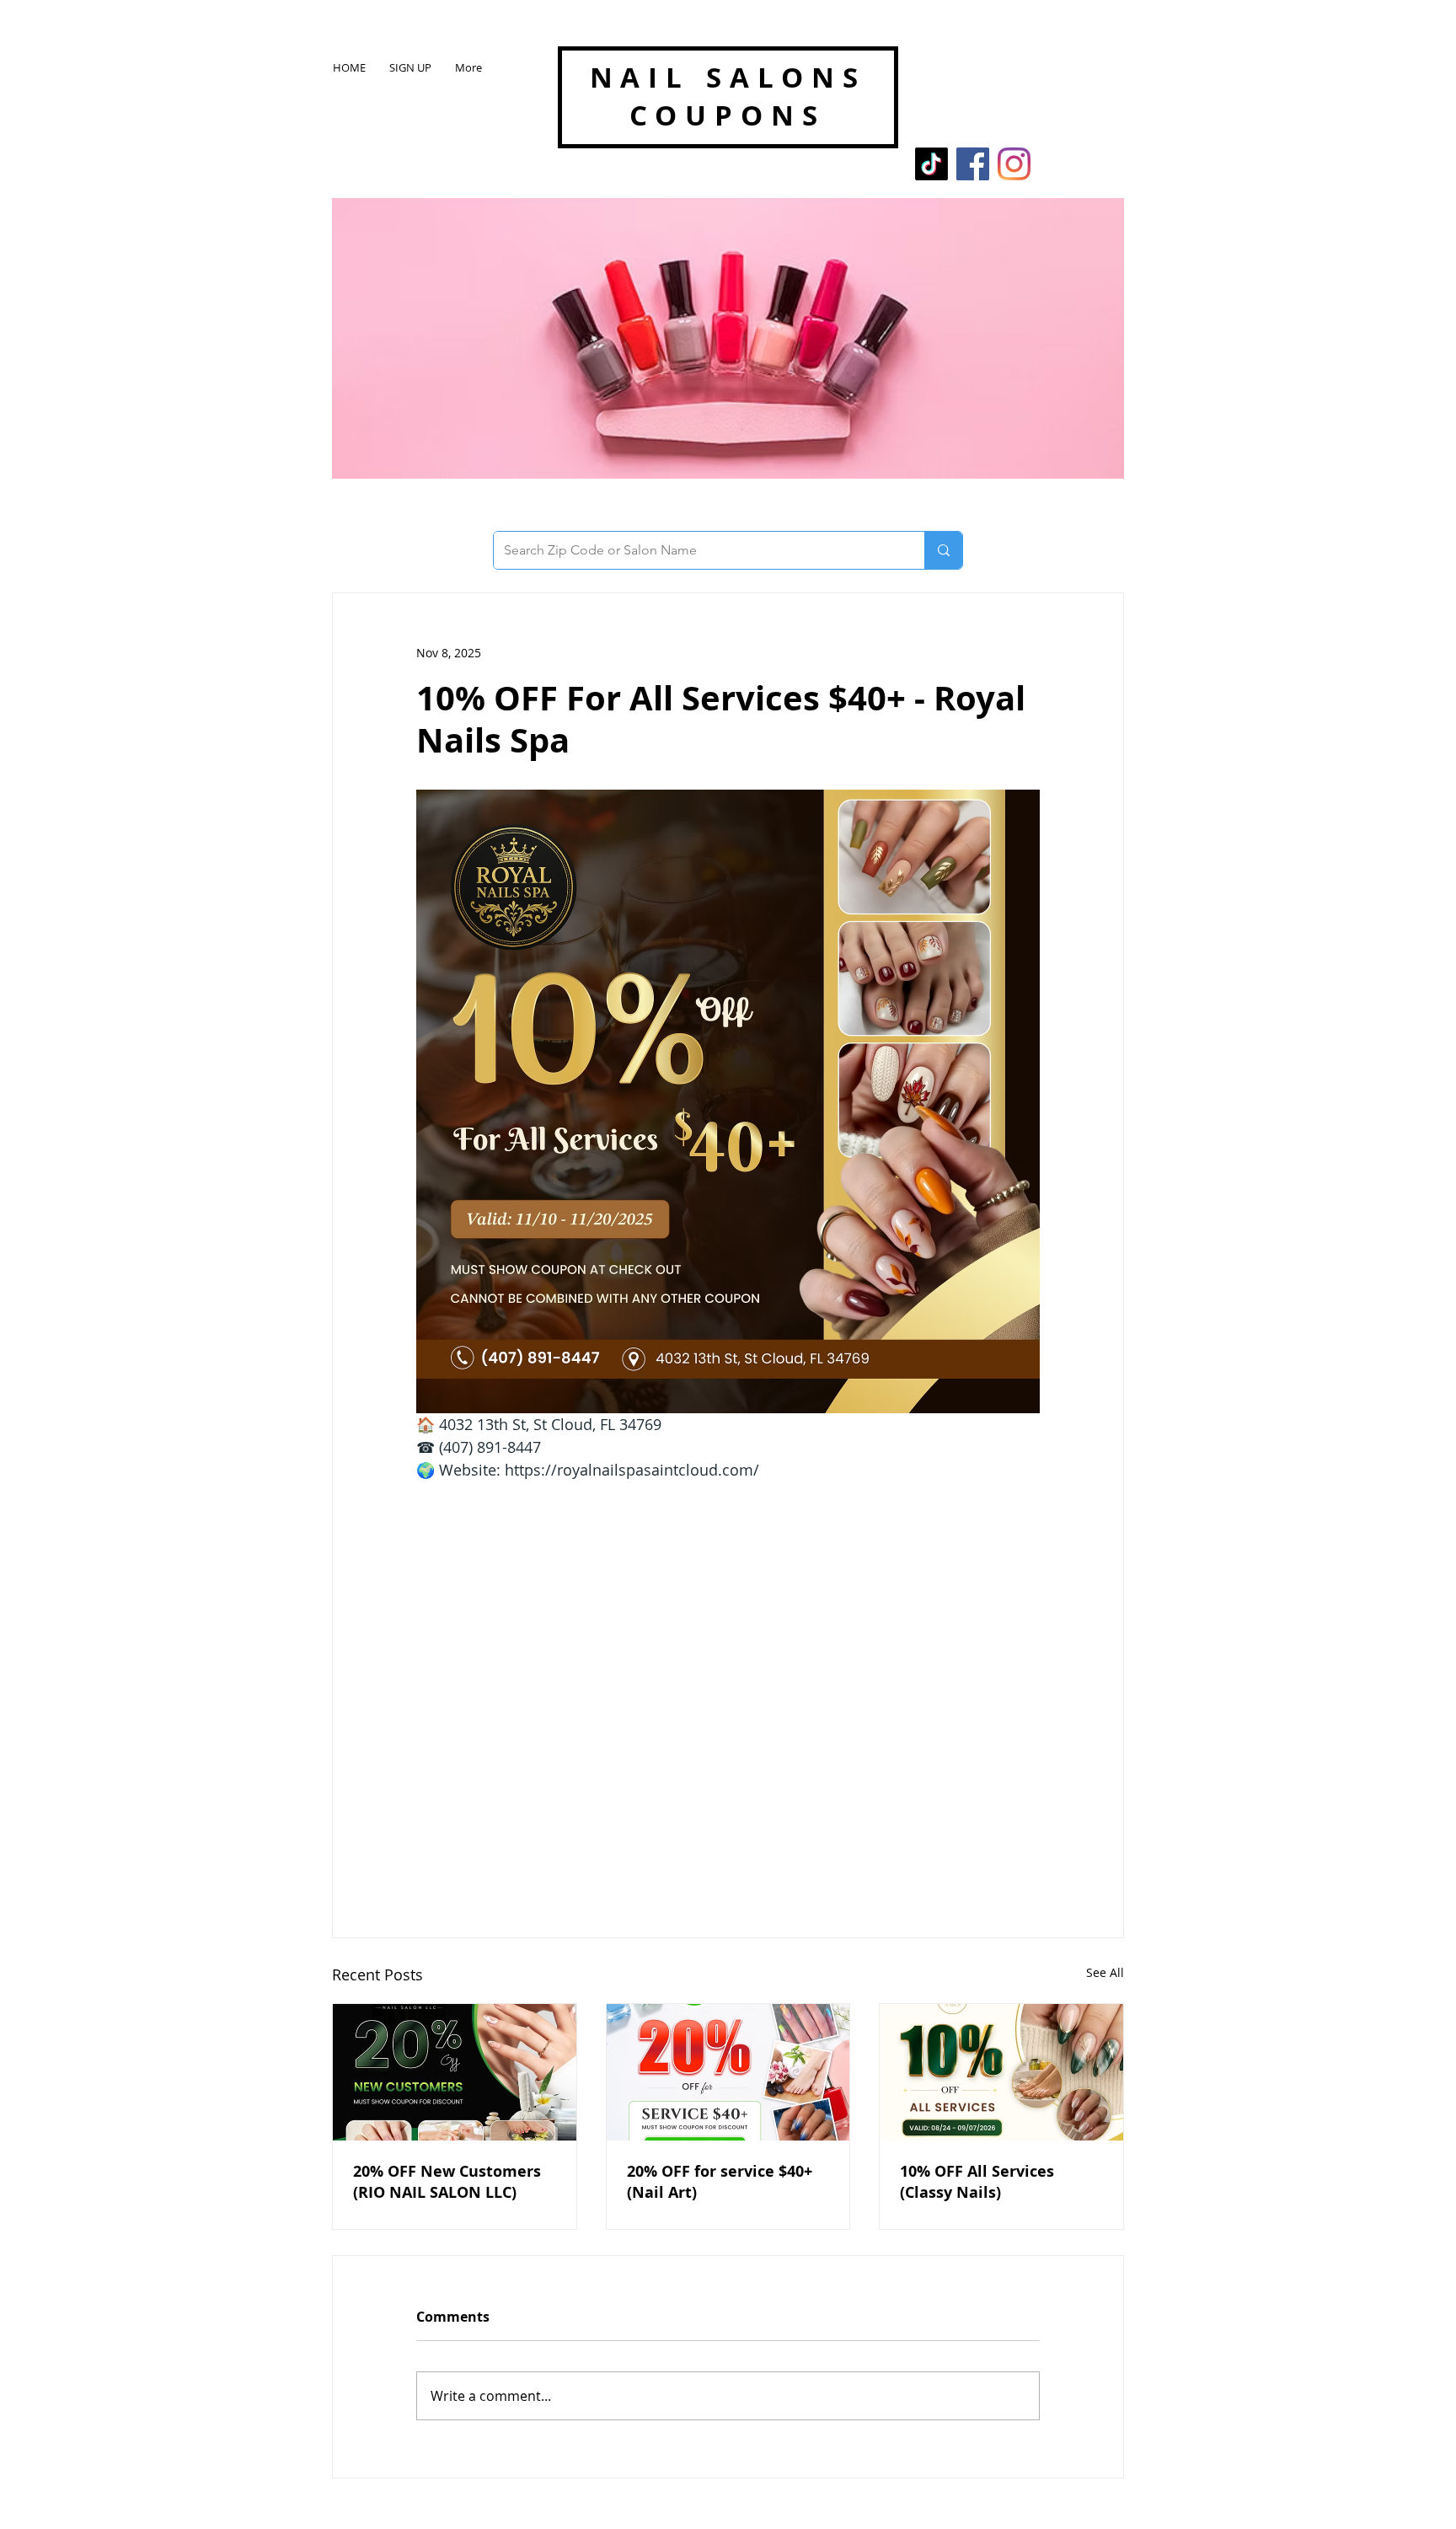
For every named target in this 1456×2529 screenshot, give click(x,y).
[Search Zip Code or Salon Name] (943, 550)
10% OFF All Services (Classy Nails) (977, 2182)
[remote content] (728, 1673)
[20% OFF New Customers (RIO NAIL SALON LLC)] (455, 2072)
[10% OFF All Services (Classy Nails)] (1001, 2072)
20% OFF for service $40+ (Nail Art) (720, 2182)
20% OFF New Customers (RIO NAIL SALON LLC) (447, 2182)
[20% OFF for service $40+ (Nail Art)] (728, 2072)
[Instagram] (1014, 164)
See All (1105, 1972)
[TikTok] (931, 164)
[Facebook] (973, 164)
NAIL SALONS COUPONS (728, 96)
